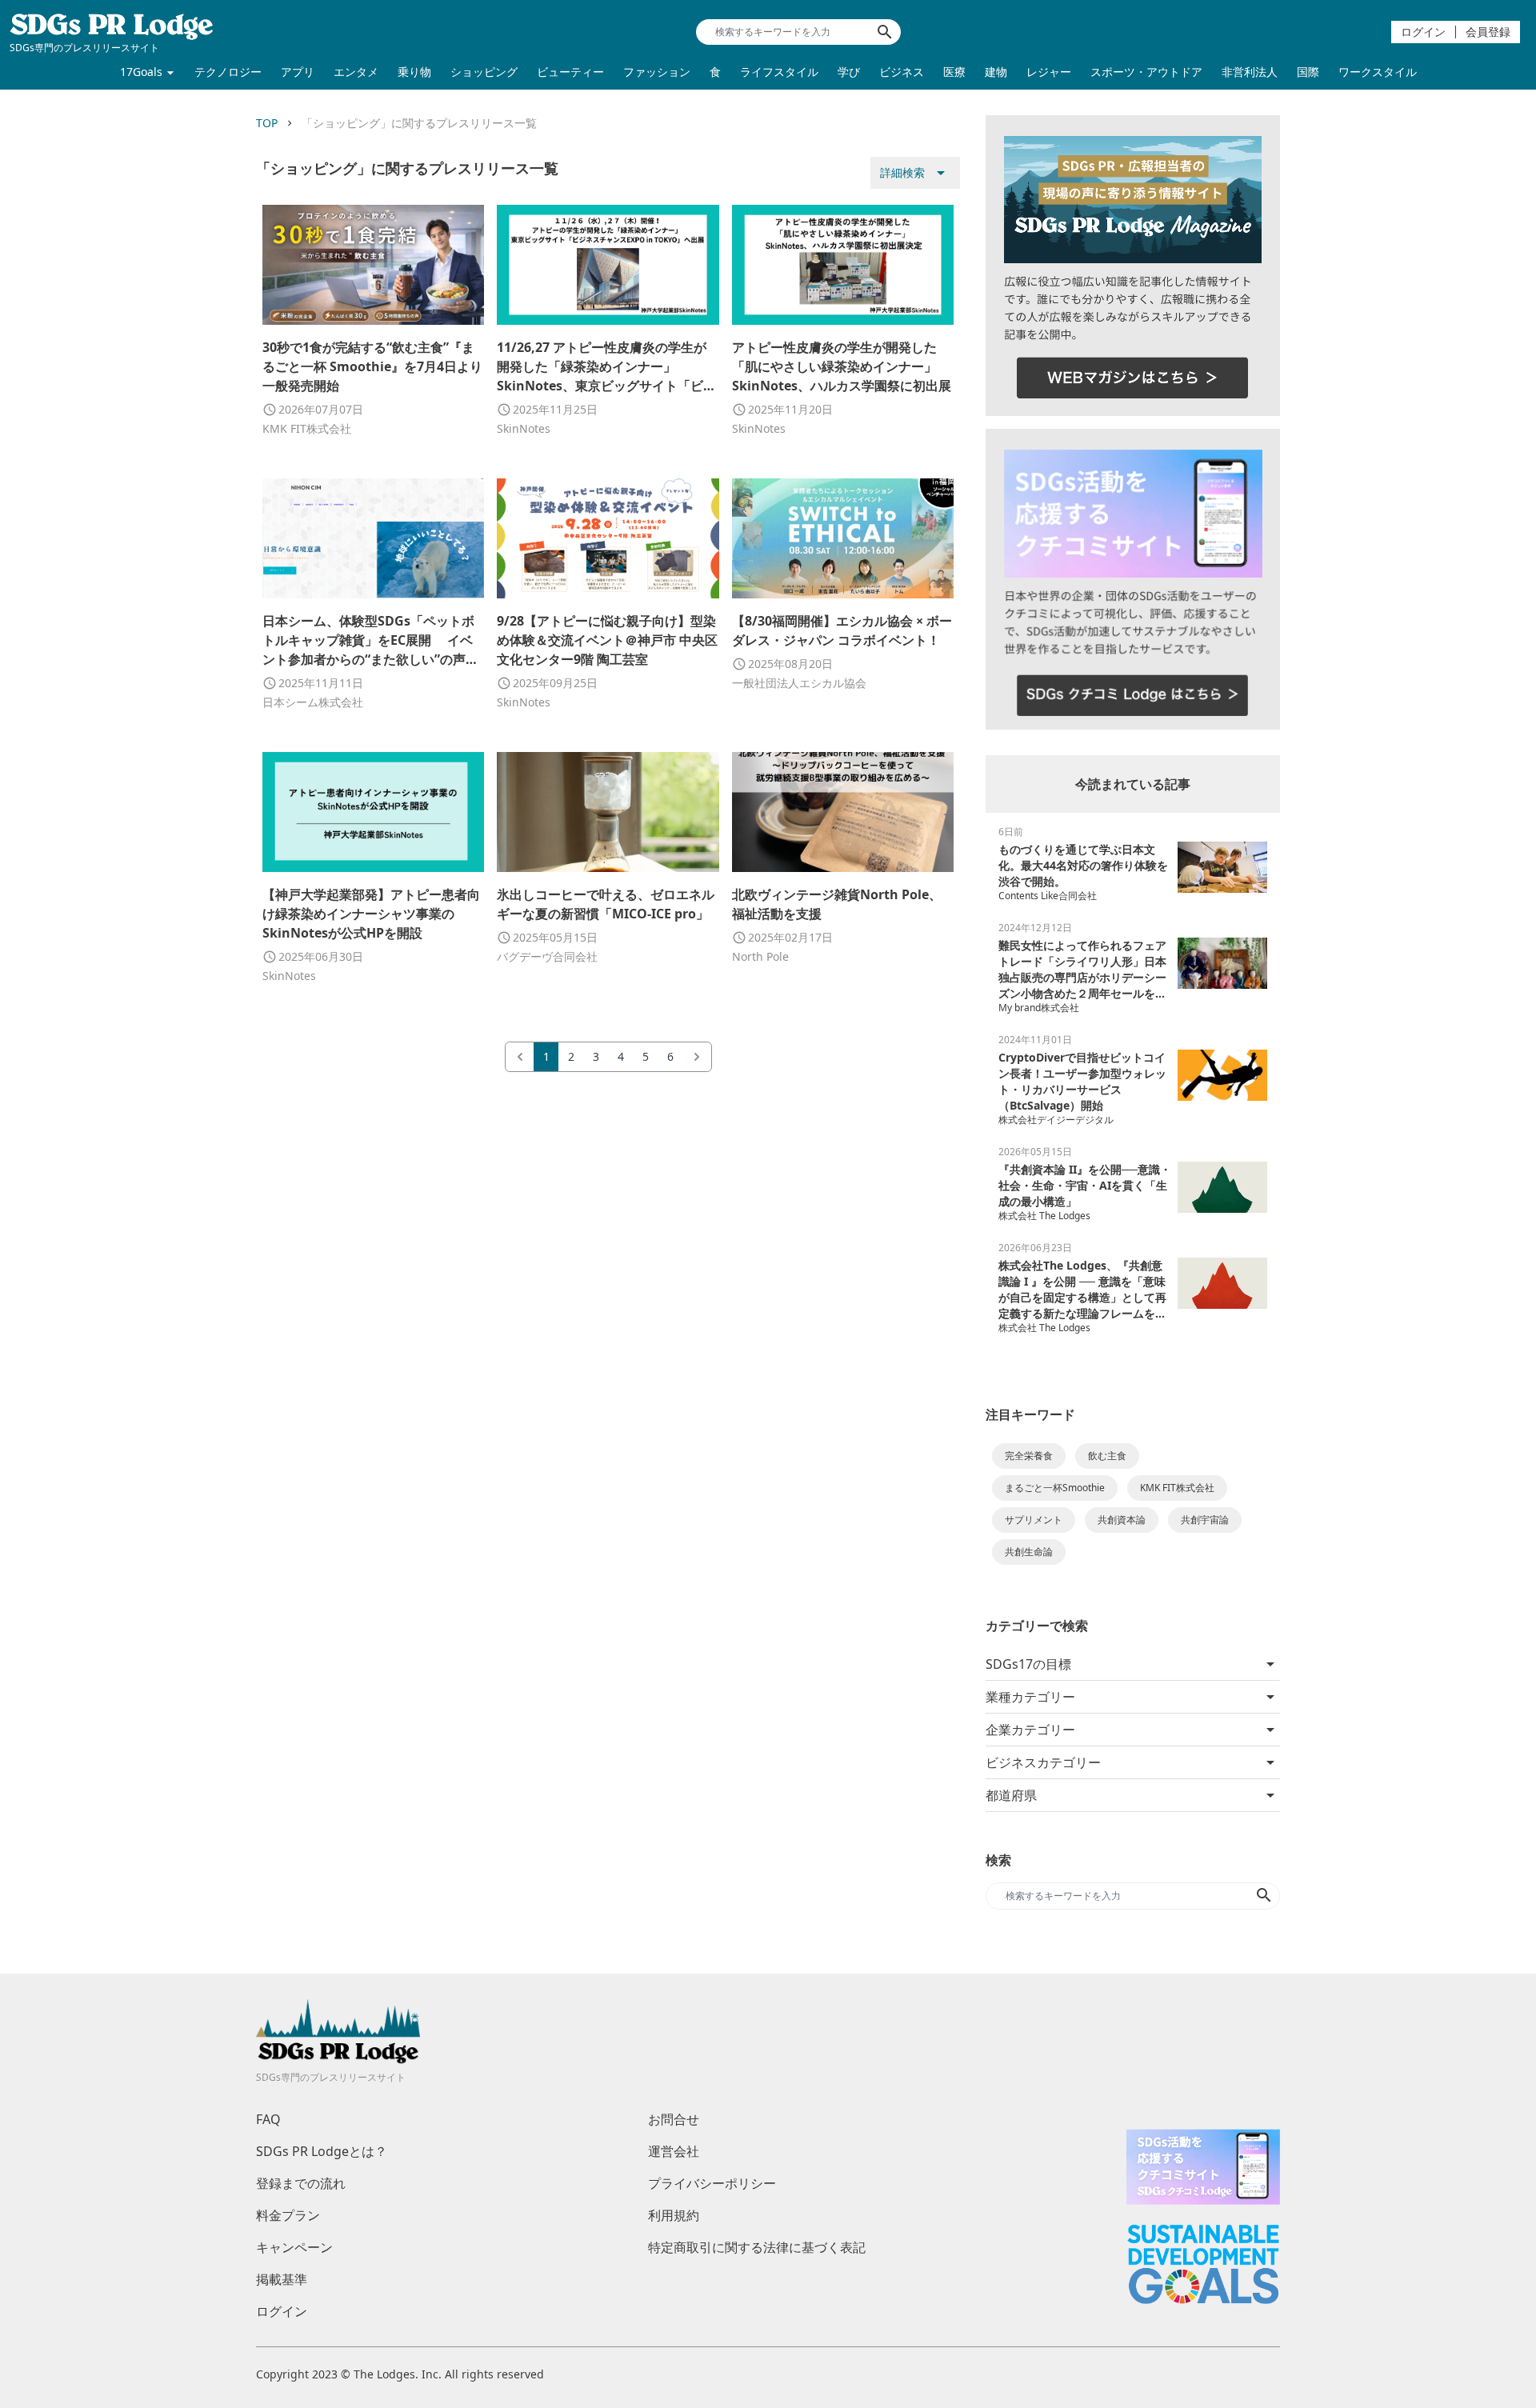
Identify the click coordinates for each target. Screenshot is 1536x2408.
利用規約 (674, 2215)
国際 (1308, 72)
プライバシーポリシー (712, 2183)
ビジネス (902, 72)
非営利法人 (1250, 72)
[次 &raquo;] (697, 1057)
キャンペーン (294, 2247)
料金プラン (288, 2215)
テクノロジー (228, 72)
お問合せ (674, 2119)
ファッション (657, 72)
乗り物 (414, 72)
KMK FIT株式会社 (1177, 1488)
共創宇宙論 (1205, 1520)
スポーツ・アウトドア (1146, 72)
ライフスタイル (779, 72)
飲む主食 (1107, 1456)
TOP (267, 123)
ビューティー (570, 72)
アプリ (298, 72)
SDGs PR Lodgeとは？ (322, 2151)
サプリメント (1034, 1520)
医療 (954, 72)
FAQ (268, 2119)
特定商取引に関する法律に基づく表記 (757, 2247)
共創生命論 (1029, 1552)
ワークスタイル (1378, 72)
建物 (996, 72)
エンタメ (356, 72)
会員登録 (1488, 32)
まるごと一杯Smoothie (1055, 1488)
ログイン (1423, 32)
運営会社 (674, 2151)
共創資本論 (1122, 1520)
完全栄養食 (1029, 1456)
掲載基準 (282, 2279)
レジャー (1049, 72)
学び (849, 72)
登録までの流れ (301, 2183)
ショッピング (484, 72)
